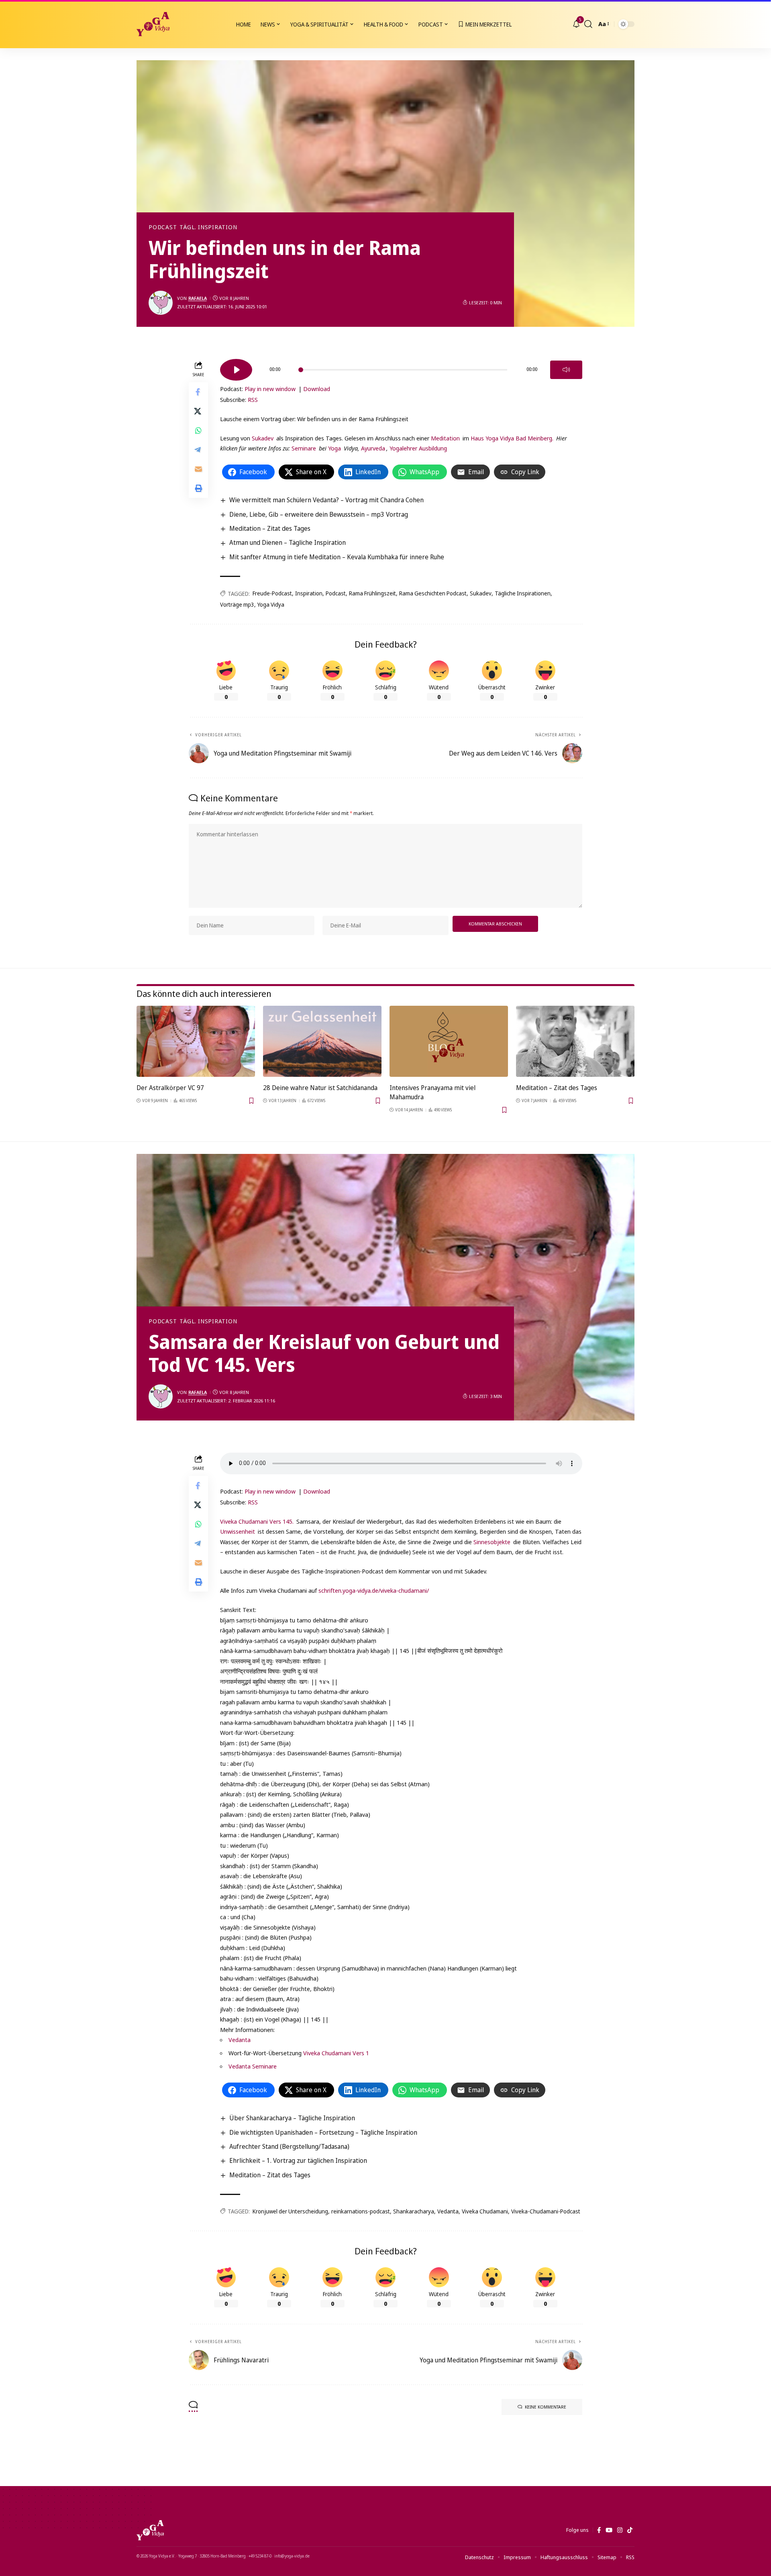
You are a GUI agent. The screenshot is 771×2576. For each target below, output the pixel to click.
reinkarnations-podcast (361, 2211)
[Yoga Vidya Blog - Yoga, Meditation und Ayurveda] (153, 24)
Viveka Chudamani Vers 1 (336, 2053)
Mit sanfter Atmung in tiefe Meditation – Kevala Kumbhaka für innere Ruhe (337, 557)
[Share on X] (198, 411)
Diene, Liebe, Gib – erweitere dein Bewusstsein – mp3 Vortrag (319, 514)
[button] (588, 24)
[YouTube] (609, 2530)
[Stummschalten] (566, 370)
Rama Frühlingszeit (372, 593)
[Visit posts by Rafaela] (161, 303)
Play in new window (270, 389)
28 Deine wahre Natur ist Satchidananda (320, 1088)
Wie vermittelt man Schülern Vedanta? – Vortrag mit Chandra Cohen (326, 500)
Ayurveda (373, 448)
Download (317, 389)
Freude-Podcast (272, 593)
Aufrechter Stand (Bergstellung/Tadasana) (289, 2146)
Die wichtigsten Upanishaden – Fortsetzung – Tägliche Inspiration (323, 2132)
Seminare (304, 448)
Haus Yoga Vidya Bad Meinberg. (512, 438)
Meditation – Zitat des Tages (270, 528)
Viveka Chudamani (485, 2211)
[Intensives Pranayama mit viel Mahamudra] (449, 1041)
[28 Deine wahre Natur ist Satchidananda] (322, 1041)
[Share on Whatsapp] (198, 430)
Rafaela (198, 298)
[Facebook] (599, 2530)
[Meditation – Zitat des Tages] (575, 1041)
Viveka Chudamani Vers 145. (258, 1521)
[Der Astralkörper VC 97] (196, 1041)
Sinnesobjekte (491, 1542)
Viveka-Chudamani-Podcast (546, 2211)
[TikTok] (630, 2530)
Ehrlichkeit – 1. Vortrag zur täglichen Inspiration (298, 2160)
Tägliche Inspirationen (523, 593)
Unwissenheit (238, 1531)
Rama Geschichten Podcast (433, 593)
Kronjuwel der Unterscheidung (290, 2211)
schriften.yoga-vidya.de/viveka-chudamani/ (374, 1590)
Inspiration (309, 593)
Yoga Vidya (271, 604)
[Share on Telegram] (198, 449)
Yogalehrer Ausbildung (418, 448)
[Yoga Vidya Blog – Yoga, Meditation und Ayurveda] (150, 2530)
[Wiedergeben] (236, 370)
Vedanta (240, 2040)
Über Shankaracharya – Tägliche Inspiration (292, 2118)
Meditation (445, 438)
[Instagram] (620, 2530)
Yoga (335, 448)
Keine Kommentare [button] (546, 2407)
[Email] (198, 469)
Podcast (163, 227)
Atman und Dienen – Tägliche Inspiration (288, 542)
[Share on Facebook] (198, 391)
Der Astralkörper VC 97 (170, 1088)
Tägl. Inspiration (208, 227)
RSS (253, 399)
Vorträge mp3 (237, 604)
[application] (401, 367)
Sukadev (263, 438)
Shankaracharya (414, 2211)
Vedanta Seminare (253, 2066)
